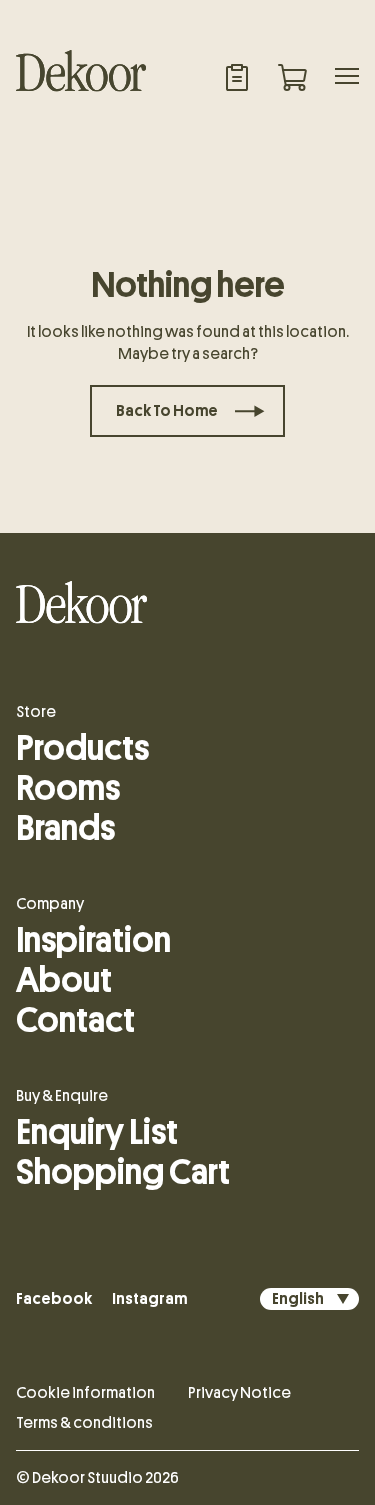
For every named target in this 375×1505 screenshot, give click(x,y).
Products (82, 748)
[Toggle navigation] (347, 78)
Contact (75, 1020)
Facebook (54, 1299)
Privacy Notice (239, 1393)
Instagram (149, 1299)
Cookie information (85, 1393)
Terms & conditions (84, 1423)
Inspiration (93, 940)
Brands (65, 828)
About (64, 980)
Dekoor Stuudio (87, 1478)
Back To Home (167, 411)
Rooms (68, 788)
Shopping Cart (123, 1172)
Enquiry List (97, 1132)
